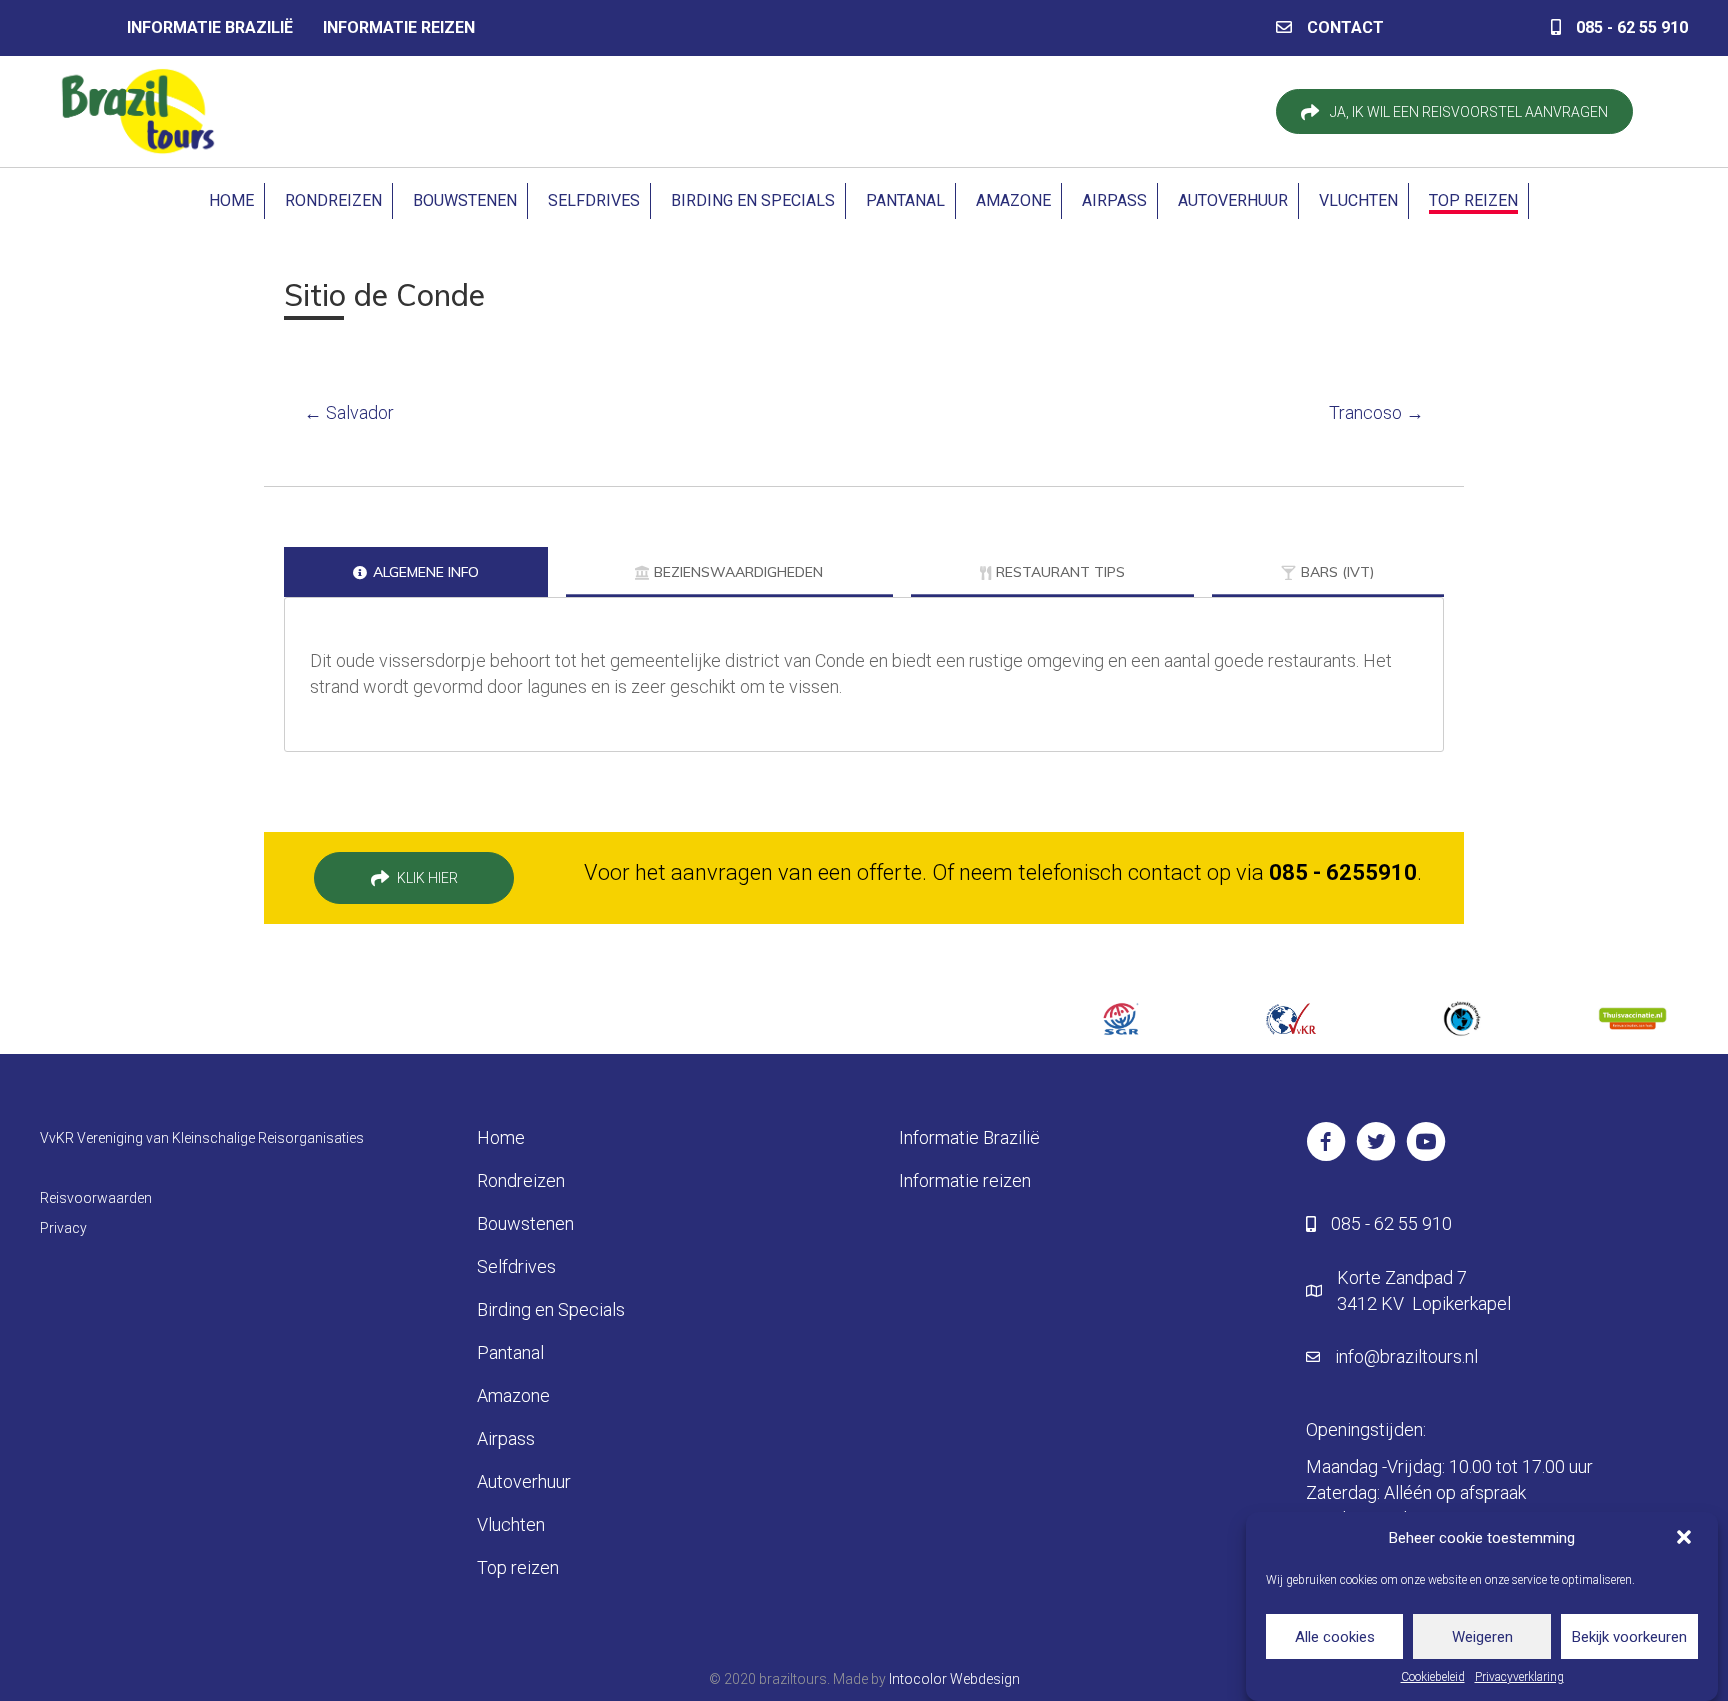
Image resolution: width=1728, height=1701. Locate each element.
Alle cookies (1335, 1636)
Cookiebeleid (1433, 1677)
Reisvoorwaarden (96, 1198)
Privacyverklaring (1519, 1677)
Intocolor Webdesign (954, 1679)
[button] (1686, 1539)
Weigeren (1482, 1636)
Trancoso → (1376, 412)
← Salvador (349, 412)
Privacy (63, 1228)
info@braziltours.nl (1406, 1356)
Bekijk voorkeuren (1629, 1636)
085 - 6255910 (1343, 872)
